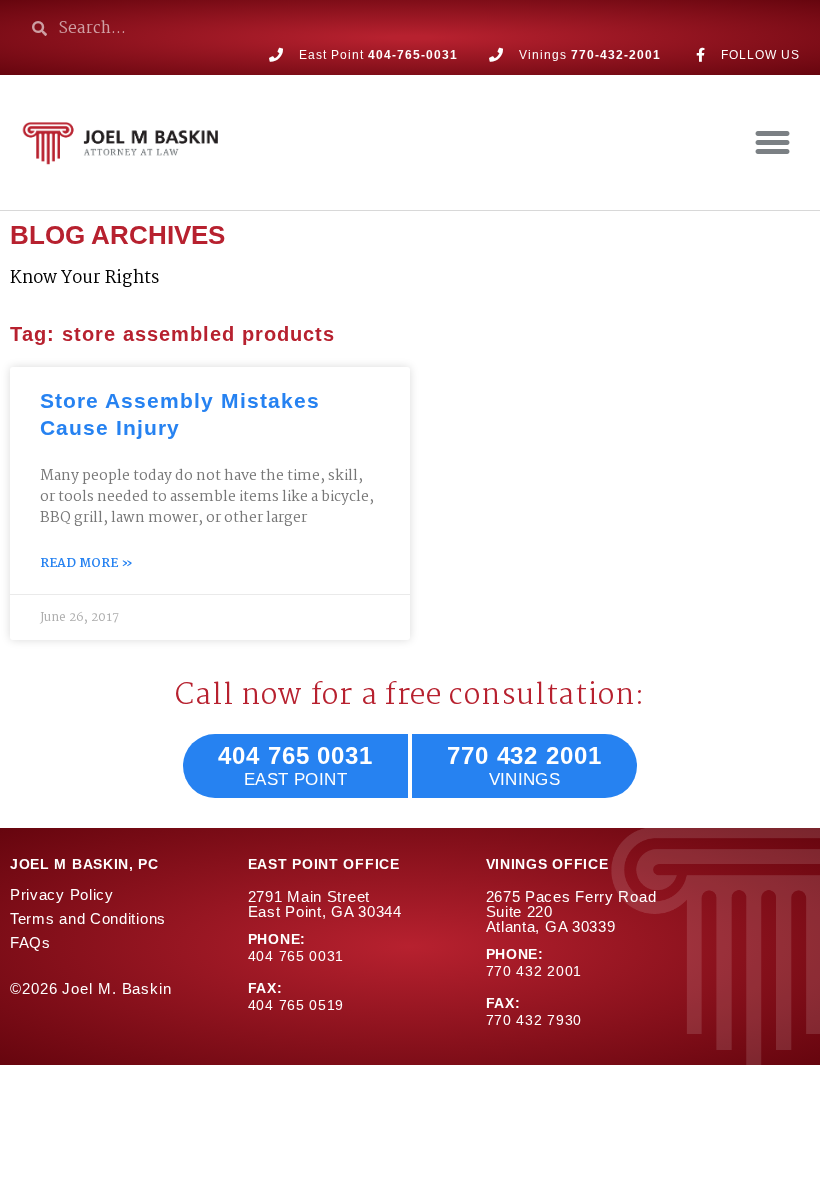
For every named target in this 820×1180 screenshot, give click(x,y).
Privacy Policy (62, 894)
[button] (772, 143)
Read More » (86, 564)
